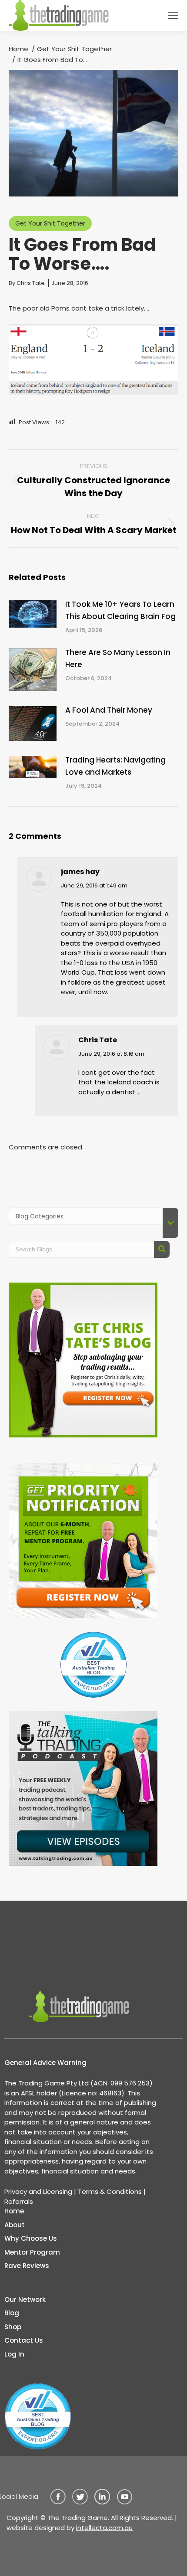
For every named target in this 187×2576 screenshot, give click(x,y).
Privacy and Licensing (38, 2191)
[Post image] (33, 614)
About (15, 2225)
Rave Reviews (27, 2266)
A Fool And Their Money (109, 710)
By (27, 283)
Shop (13, 2327)
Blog (12, 2313)
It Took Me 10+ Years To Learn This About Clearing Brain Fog (120, 610)
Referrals (19, 2201)
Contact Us (24, 2340)
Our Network (25, 2299)
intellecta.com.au (104, 2528)
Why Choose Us (31, 2238)
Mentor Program (32, 2252)
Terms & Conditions (110, 2191)
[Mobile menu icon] (173, 15)
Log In (14, 2354)
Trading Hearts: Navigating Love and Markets (115, 766)
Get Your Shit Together (50, 223)
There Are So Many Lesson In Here (118, 658)
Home (14, 2211)
